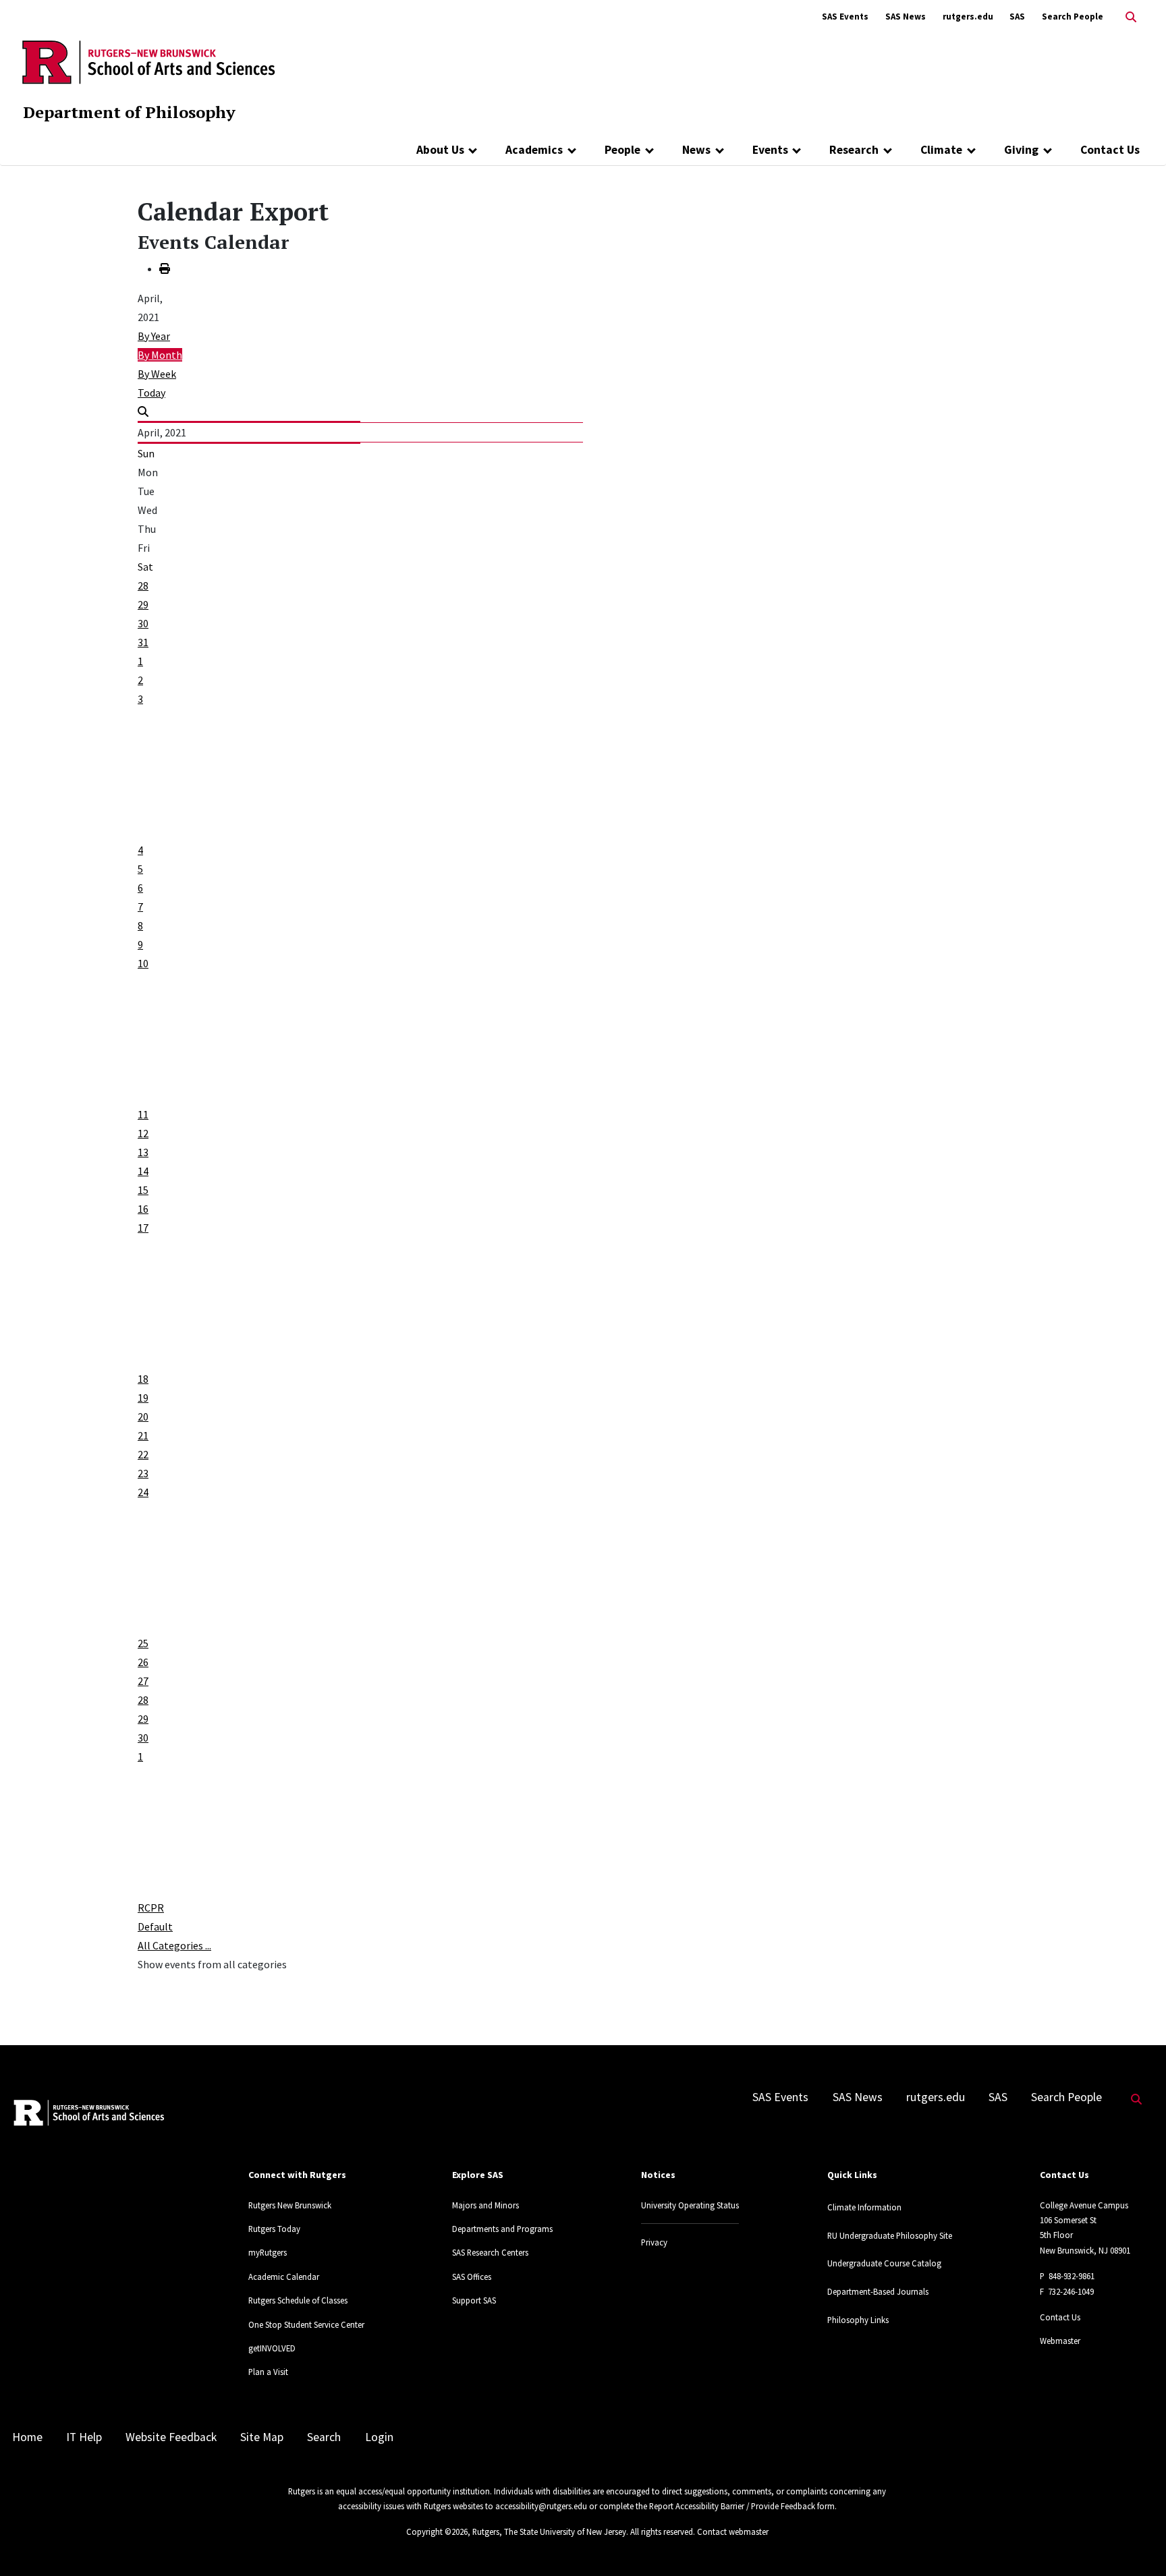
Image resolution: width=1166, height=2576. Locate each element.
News (696, 150)
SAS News (906, 17)
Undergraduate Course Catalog (884, 2263)
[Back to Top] (1137, 2543)
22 (143, 1454)
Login (379, 2437)
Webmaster (1060, 2341)
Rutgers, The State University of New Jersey (549, 2531)
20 (143, 1416)
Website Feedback (171, 2437)
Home (27, 2437)
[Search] (143, 411)
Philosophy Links (858, 2320)
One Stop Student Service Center (306, 2324)
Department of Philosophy (129, 112)
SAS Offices (472, 2277)
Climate (941, 150)
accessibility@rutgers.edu (541, 2506)
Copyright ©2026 (437, 2531)
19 (143, 1398)
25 (143, 1643)
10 (143, 963)
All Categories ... (174, 1945)
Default (155, 1926)
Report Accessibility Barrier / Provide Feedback (732, 2506)
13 (143, 1152)
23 (143, 1473)
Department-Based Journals (878, 2291)
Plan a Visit (268, 2372)
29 (143, 604)
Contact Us (1110, 150)
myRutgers (268, 2252)
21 (143, 1435)
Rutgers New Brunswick (290, 2205)
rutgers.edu (968, 17)
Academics (534, 150)
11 (143, 1114)
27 (143, 1681)
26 (143, 1662)
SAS (1017, 17)
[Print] (165, 268)
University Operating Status (690, 2205)
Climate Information (864, 2207)
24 (143, 1492)
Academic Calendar (284, 2277)
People (622, 150)
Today (151, 393)
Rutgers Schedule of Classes (298, 2300)
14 (143, 1171)
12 (143, 1133)
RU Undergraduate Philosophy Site (890, 2235)
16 (143, 1209)
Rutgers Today (274, 2229)
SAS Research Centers (490, 2252)
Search (324, 2437)
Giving (1021, 150)
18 (143, 1379)
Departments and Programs (502, 2229)
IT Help (84, 2437)
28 (143, 585)
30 (143, 623)
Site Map (262, 2437)
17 (143, 1228)
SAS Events (845, 17)
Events (770, 150)
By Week (157, 374)
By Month (160, 355)
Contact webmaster (733, 2531)
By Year (154, 336)
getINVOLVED (272, 2348)
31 (143, 642)
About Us (440, 150)
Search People (1073, 17)
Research (854, 150)
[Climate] (971, 150)
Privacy (654, 2242)
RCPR (151, 1908)
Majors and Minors (485, 2205)
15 (143, 1190)
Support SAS (474, 2300)
